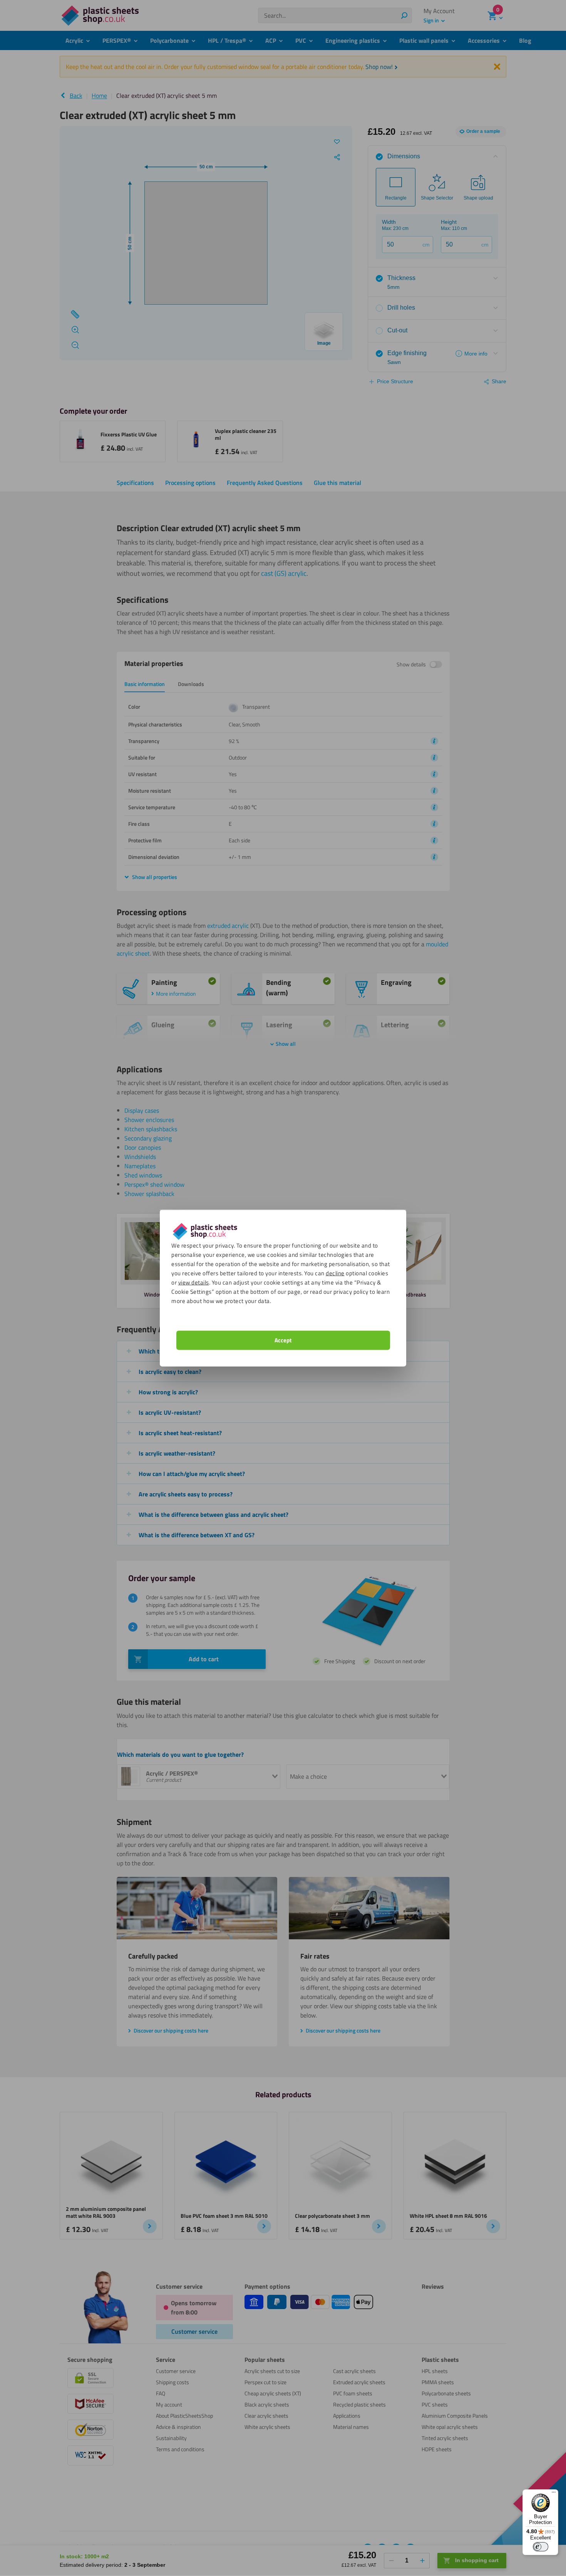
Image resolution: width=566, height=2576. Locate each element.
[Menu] (554, 2494)
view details (194, 1282)
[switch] (541, 2547)
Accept (283, 1340)
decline (335, 1273)
